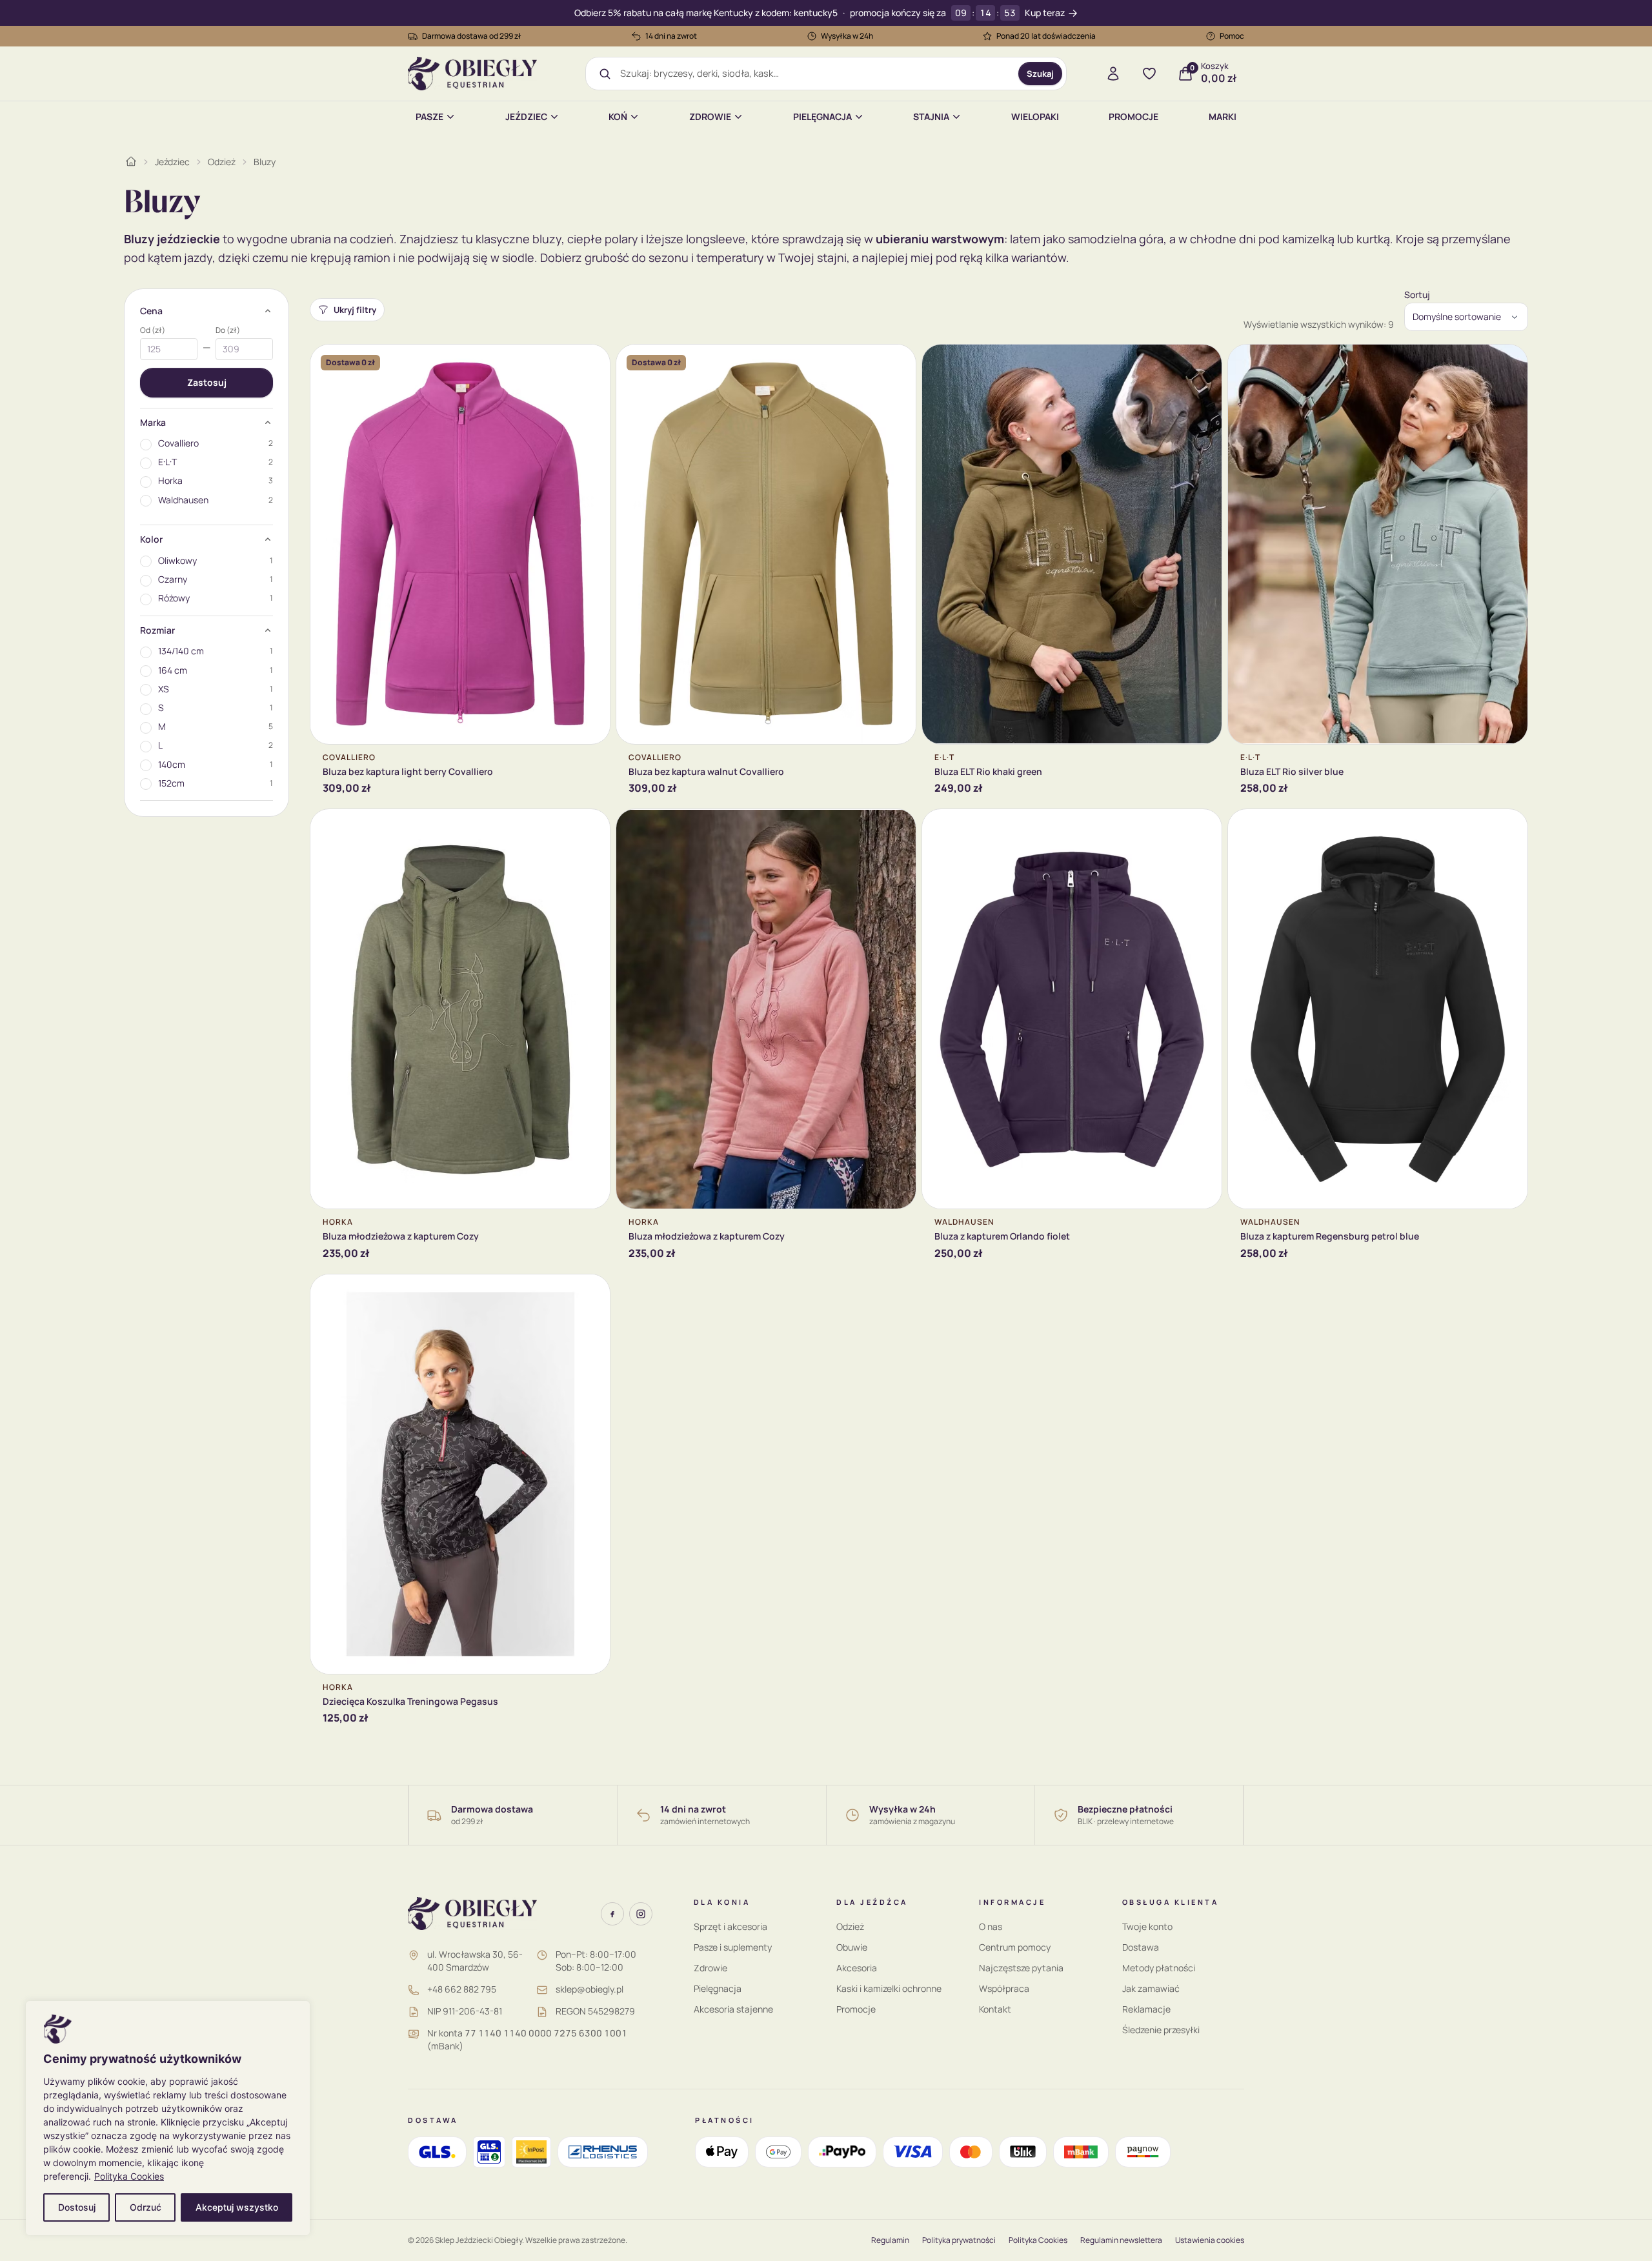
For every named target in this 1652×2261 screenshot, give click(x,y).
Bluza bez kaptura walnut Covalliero (706, 771)
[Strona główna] (131, 161)
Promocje (1133, 116)
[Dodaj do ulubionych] (590, 364)
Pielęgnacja (822, 116)
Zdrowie (710, 116)
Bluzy (265, 162)
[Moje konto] (1113, 74)
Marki (1223, 116)
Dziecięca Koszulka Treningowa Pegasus (410, 1701)
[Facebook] (612, 1914)
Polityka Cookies (129, 2176)
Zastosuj (207, 382)
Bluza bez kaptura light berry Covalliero (408, 771)
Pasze (429, 116)
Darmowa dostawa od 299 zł (472, 36)
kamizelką (1308, 239)
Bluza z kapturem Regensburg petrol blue (1330, 1236)
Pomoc (1232, 36)
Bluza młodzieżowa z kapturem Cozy (401, 1236)
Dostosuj (77, 2207)
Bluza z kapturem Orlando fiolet (1002, 1236)
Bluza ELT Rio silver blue (1292, 771)
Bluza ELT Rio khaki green (988, 771)
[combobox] (815, 74)
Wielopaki (1035, 116)
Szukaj (1040, 74)
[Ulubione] (1149, 74)
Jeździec (526, 116)
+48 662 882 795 (462, 1989)
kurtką (1373, 239)
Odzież (222, 162)
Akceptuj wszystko (237, 2207)
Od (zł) (153, 330)
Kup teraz (1045, 13)
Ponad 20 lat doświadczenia (1046, 36)
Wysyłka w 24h (847, 36)
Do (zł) (228, 330)
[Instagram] (641, 1914)
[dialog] (168, 2118)
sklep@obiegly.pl (589, 1989)
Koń (618, 116)
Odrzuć (146, 2207)
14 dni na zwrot (671, 36)
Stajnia (931, 116)
